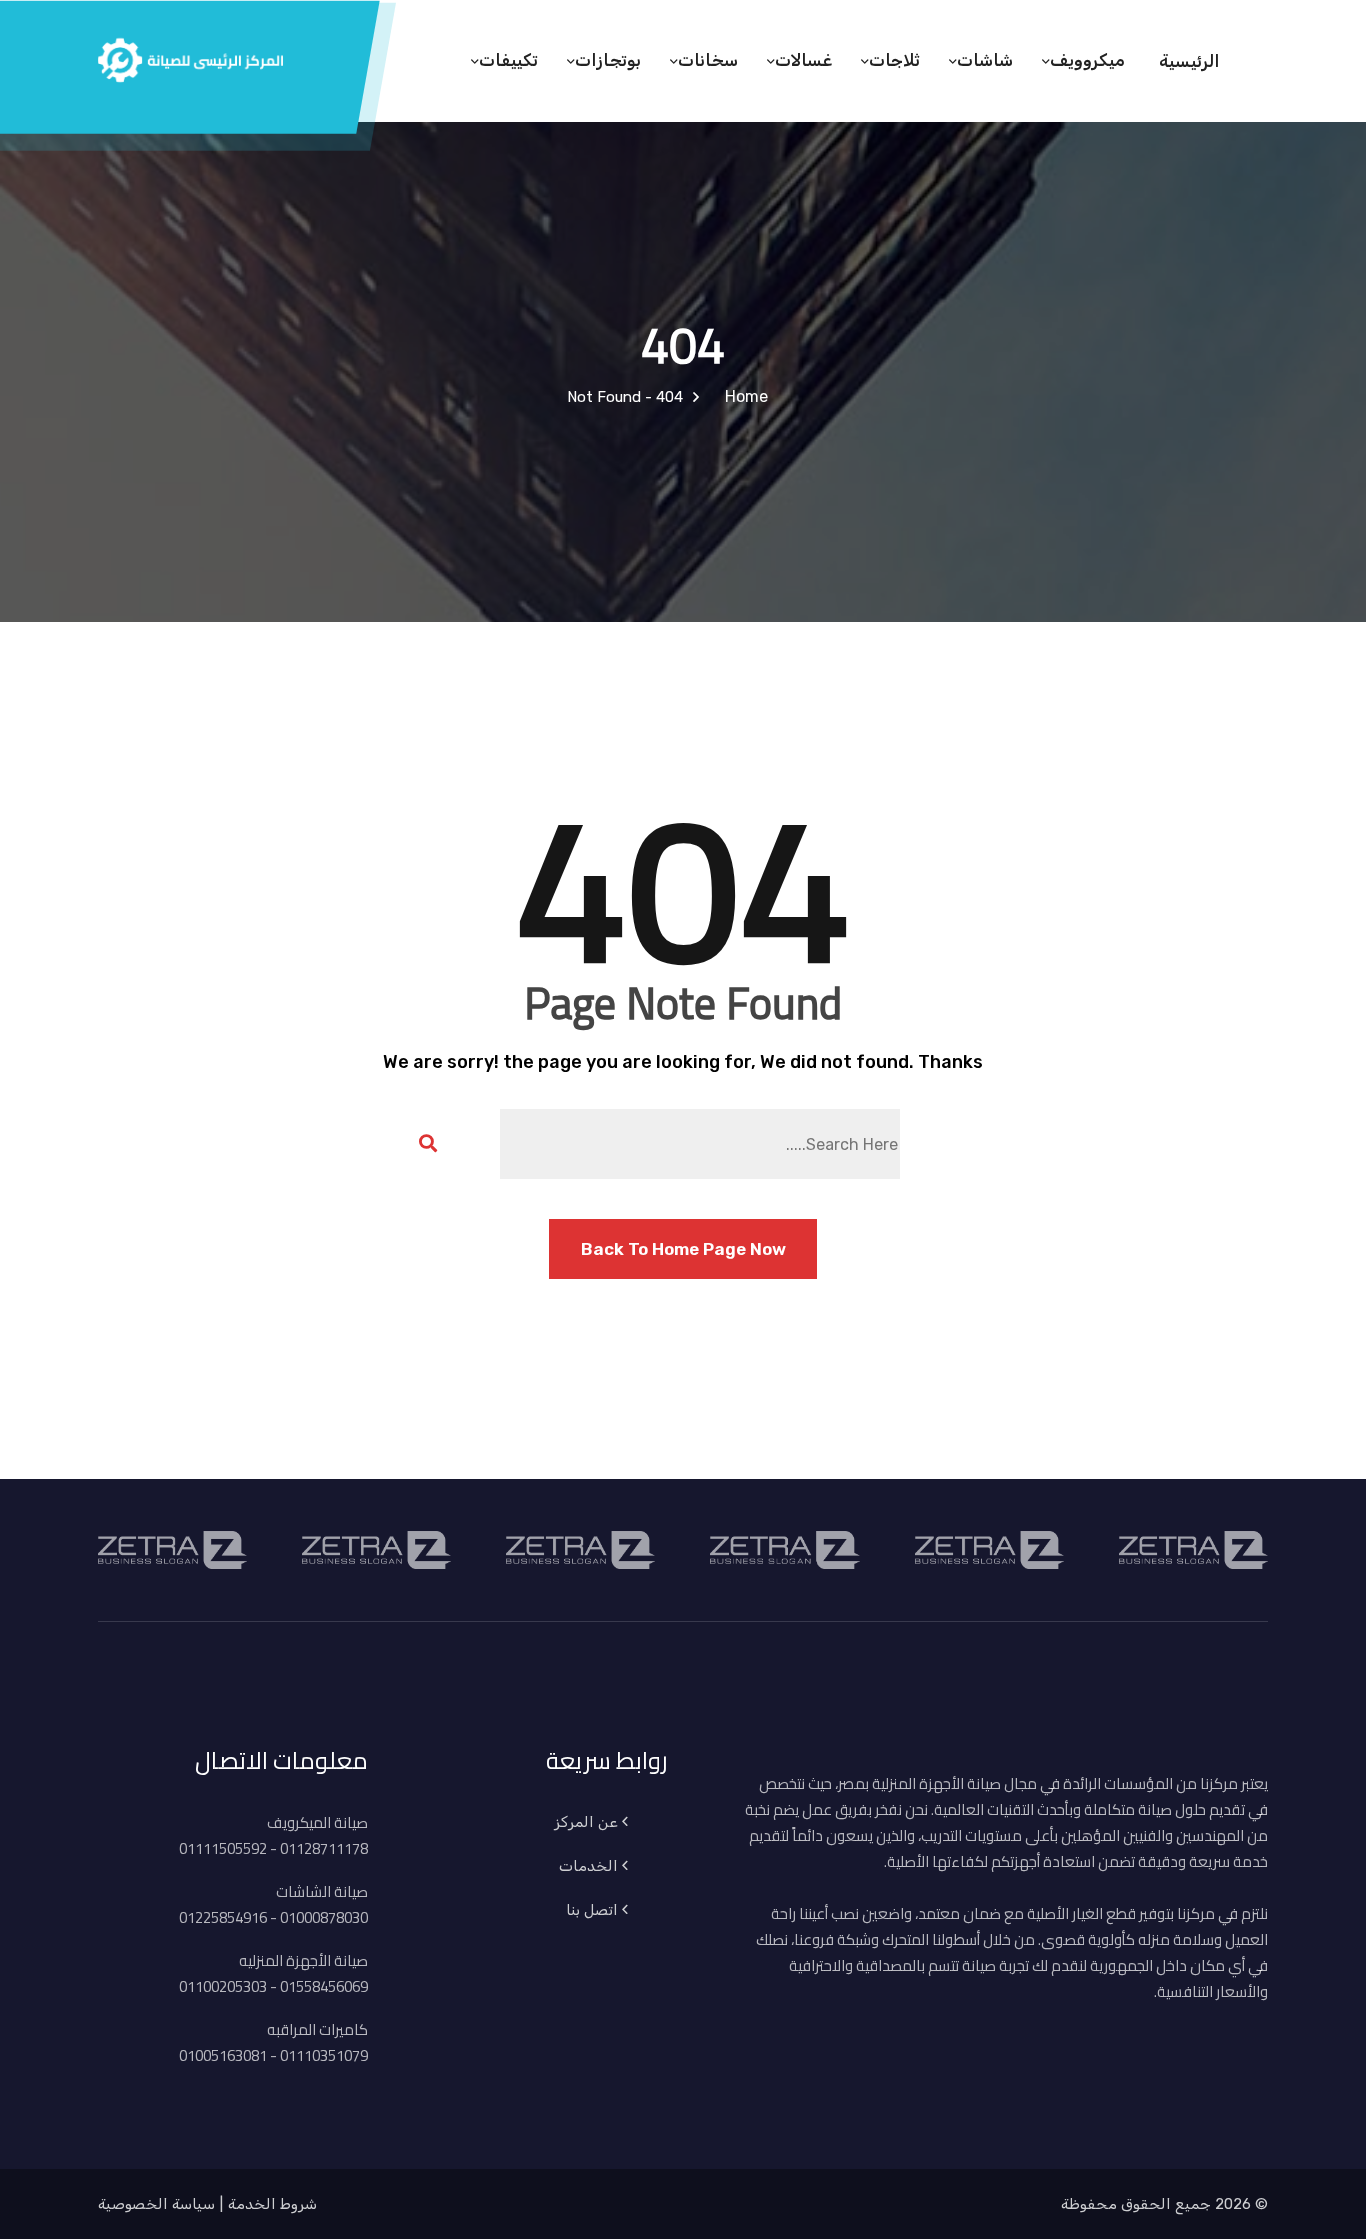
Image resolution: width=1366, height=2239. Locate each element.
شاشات (985, 60)
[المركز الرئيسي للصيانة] (190, 57)
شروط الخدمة (272, 2204)
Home (742, 396)
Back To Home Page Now (683, 1249)
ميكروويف (1087, 60)
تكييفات (508, 60)
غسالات (803, 60)
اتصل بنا (592, 1910)
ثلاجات (894, 60)
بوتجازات (608, 60)
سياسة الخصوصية (156, 2204)
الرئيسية (1189, 61)
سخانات (708, 60)
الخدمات (588, 1866)
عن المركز (586, 1822)
